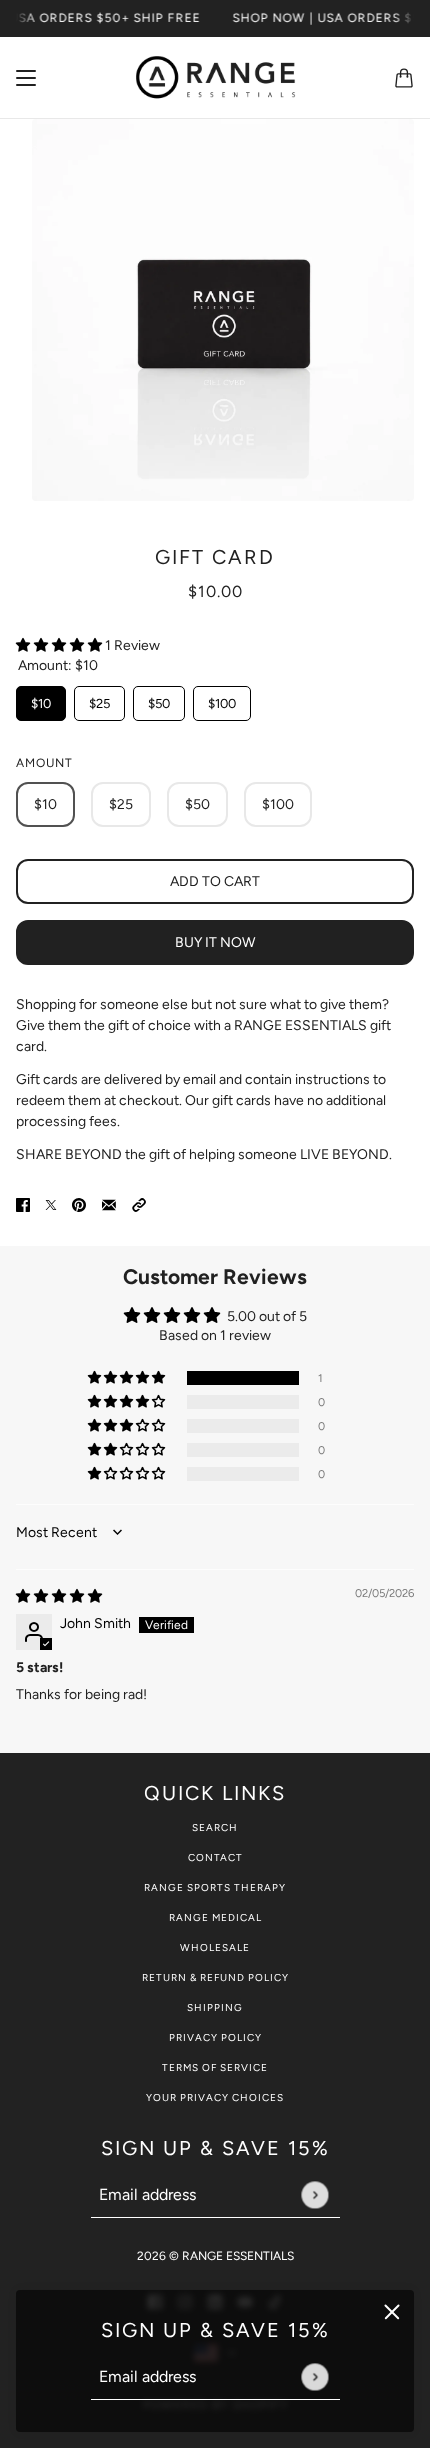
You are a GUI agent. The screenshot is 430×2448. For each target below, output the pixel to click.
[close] (392, 2312)
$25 (100, 698)
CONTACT (215, 1857)
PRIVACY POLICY (215, 2037)
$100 (222, 698)
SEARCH (215, 1827)
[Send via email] (109, 1203)
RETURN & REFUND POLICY (215, 1977)
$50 (159, 698)
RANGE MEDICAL (215, 1917)
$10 (41, 698)
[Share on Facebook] (23, 1203)
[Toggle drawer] (26, 78)
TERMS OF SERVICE (215, 2067)
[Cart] (404, 78)
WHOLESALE (215, 1947)
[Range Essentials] (215, 78)
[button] (60, 645)
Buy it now (215, 942)
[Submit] (314, 2376)
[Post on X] (51, 1203)
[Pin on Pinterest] (79, 1203)
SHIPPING (215, 2007)
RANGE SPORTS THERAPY (215, 1887)
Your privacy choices (215, 2097)
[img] (59, 1596)
